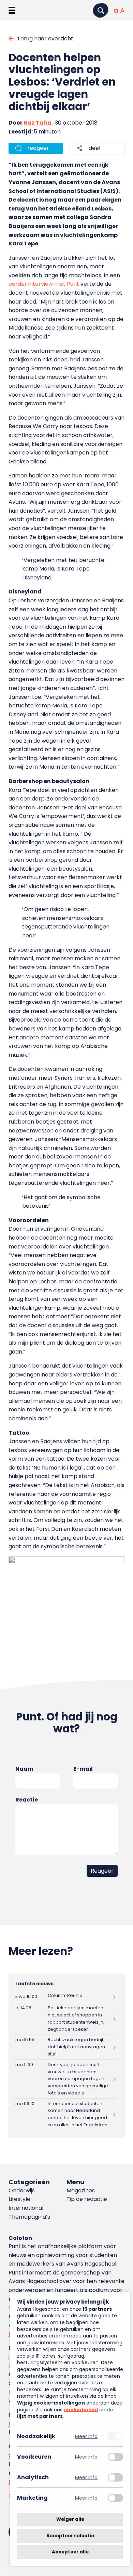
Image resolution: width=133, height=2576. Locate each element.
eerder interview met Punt (44, 284)
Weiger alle (70, 2519)
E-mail (83, 1769)
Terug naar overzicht (45, 39)
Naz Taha (38, 123)
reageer (38, 148)
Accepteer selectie (70, 2536)
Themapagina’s (29, 2217)
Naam (24, 1769)
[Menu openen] (12, 10)
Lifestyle (19, 2199)
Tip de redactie (87, 2199)
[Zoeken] (101, 10)
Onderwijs (22, 2190)
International (26, 2208)
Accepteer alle (70, 2552)
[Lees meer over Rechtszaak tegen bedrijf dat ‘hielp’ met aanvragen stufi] (67, 2047)
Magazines (81, 2190)
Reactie (27, 1800)
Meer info (86, 2436)
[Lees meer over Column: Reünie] (67, 1997)
